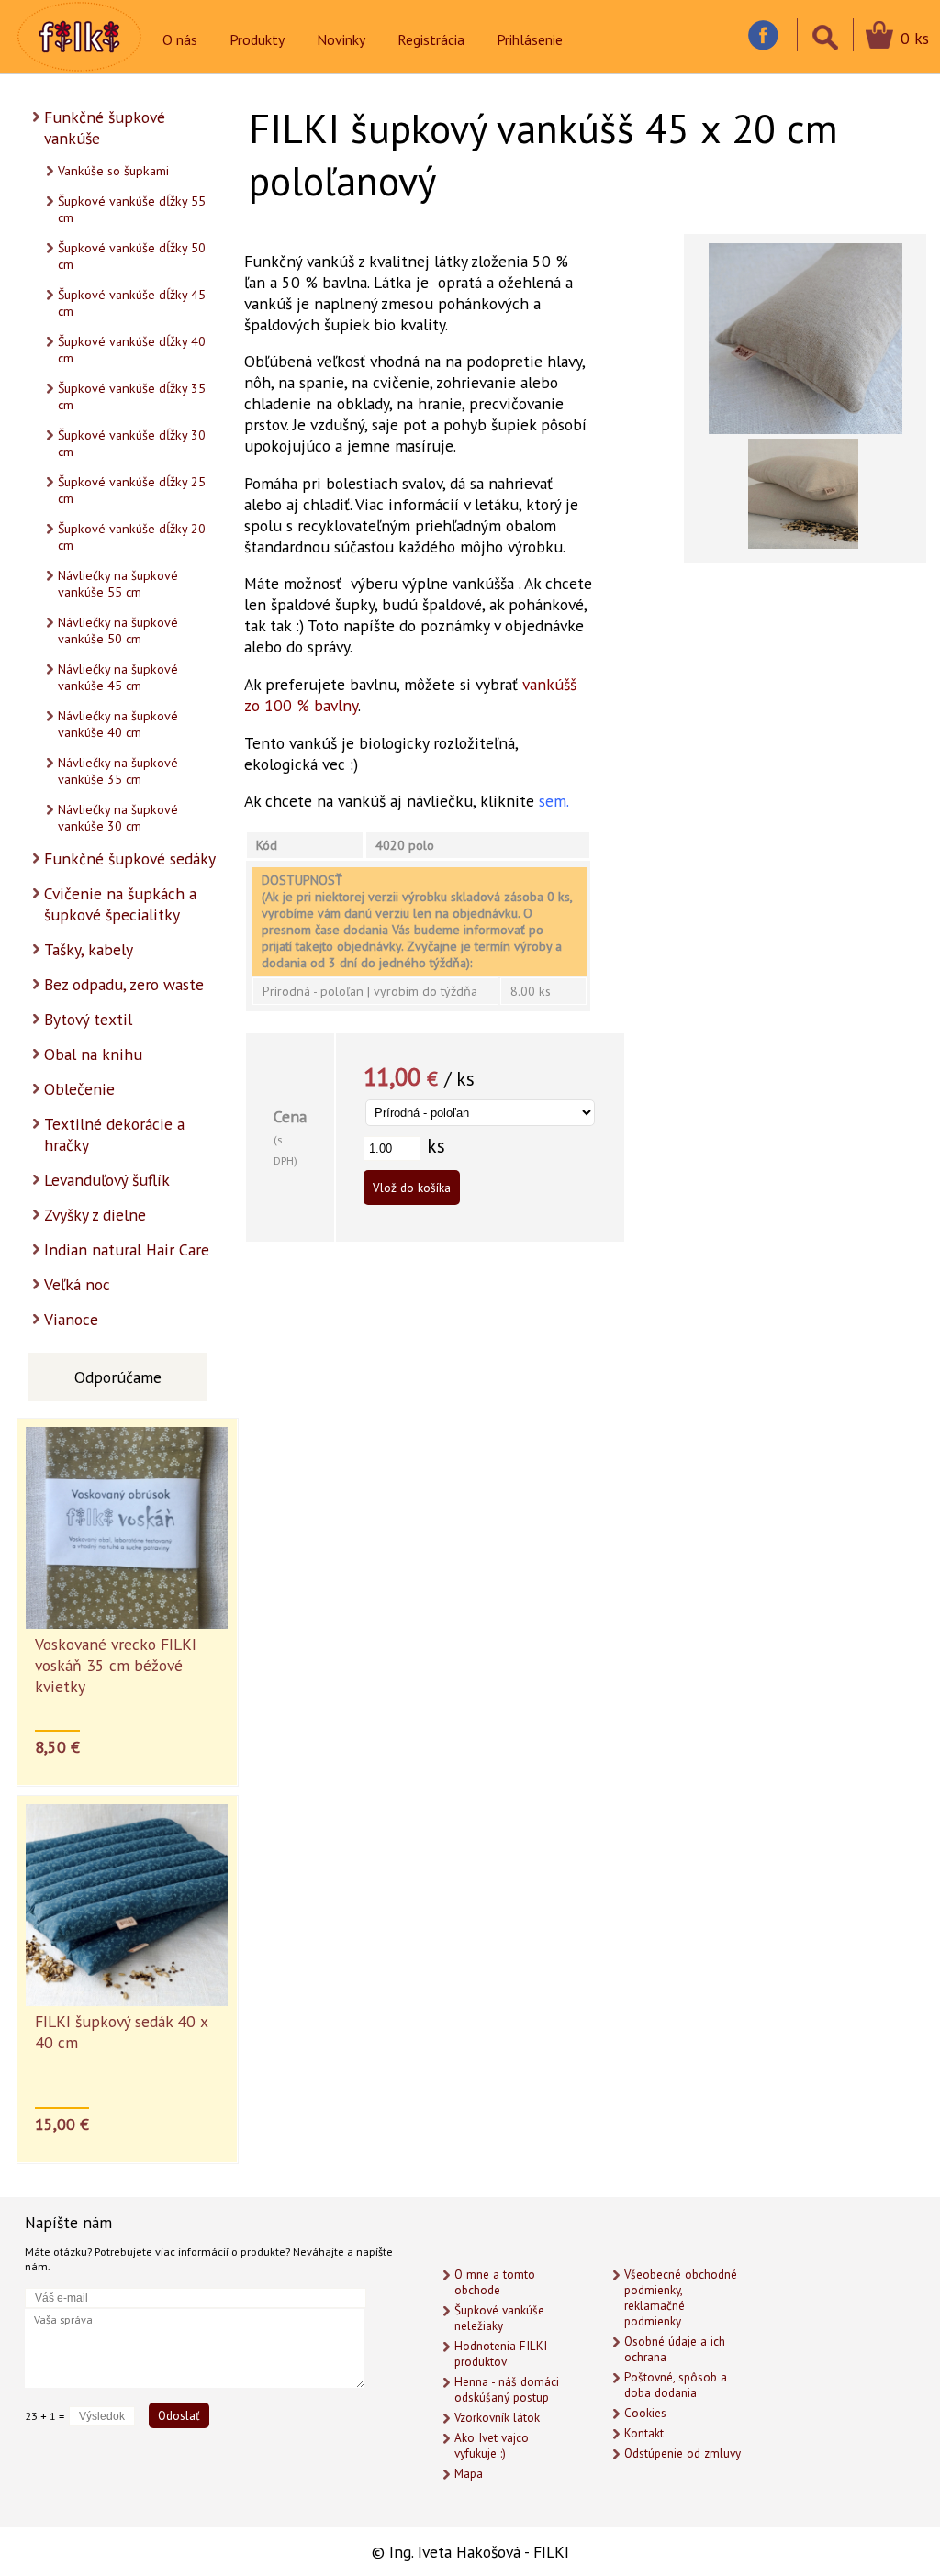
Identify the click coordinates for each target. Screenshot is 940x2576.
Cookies (645, 2413)
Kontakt (644, 2433)
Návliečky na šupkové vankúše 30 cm (118, 818)
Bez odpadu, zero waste (124, 984)
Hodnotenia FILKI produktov (501, 2354)
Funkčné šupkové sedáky (130, 859)
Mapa (469, 2474)
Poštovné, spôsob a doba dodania (676, 2385)
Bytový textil (88, 1019)
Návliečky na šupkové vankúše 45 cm (118, 677)
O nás (180, 39)
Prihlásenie (530, 39)
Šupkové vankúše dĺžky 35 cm (132, 396)
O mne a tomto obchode (495, 2282)
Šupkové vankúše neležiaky (499, 2318)
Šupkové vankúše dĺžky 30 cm (132, 443)
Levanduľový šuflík (107, 1180)
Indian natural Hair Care (127, 1249)
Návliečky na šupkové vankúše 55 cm (118, 584)
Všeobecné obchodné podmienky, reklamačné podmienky (681, 2298)
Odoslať (179, 2415)
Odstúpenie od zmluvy (683, 2453)
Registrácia (431, 39)
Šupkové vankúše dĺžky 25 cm (132, 490)
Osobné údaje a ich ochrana (675, 2349)
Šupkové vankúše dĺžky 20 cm (132, 537)
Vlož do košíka (412, 1188)
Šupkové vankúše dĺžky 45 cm (132, 303)
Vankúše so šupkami (113, 171)
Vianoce (71, 1319)
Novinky (341, 39)
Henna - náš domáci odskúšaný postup (507, 2390)
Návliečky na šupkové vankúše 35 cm (118, 771)
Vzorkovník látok (497, 2418)
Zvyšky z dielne (95, 1215)
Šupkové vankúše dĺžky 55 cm (132, 209)
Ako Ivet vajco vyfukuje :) (492, 2446)
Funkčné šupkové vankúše (105, 128)
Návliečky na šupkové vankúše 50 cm (118, 630)
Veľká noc (77, 1284)
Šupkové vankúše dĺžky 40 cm (132, 350)
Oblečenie (79, 1089)
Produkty (257, 39)
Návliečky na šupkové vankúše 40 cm (118, 724)
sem (553, 801)
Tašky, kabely (89, 949)
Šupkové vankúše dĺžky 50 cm (132, 256)
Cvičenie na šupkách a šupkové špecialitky (120, 904)
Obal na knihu (93, 1054)
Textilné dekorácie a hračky (114, 1134)
